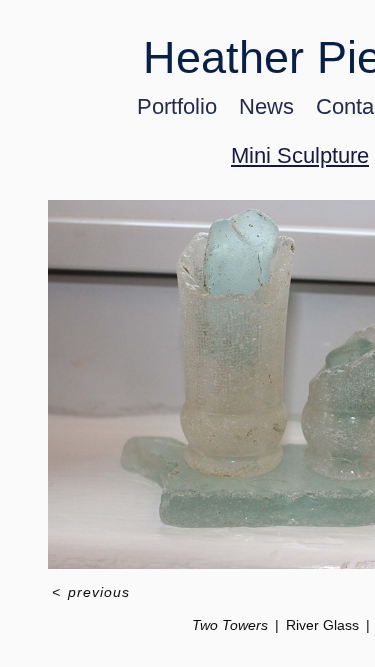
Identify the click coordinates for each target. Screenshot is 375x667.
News (266, 106)
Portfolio (177, 106)
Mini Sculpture (300, 155)
